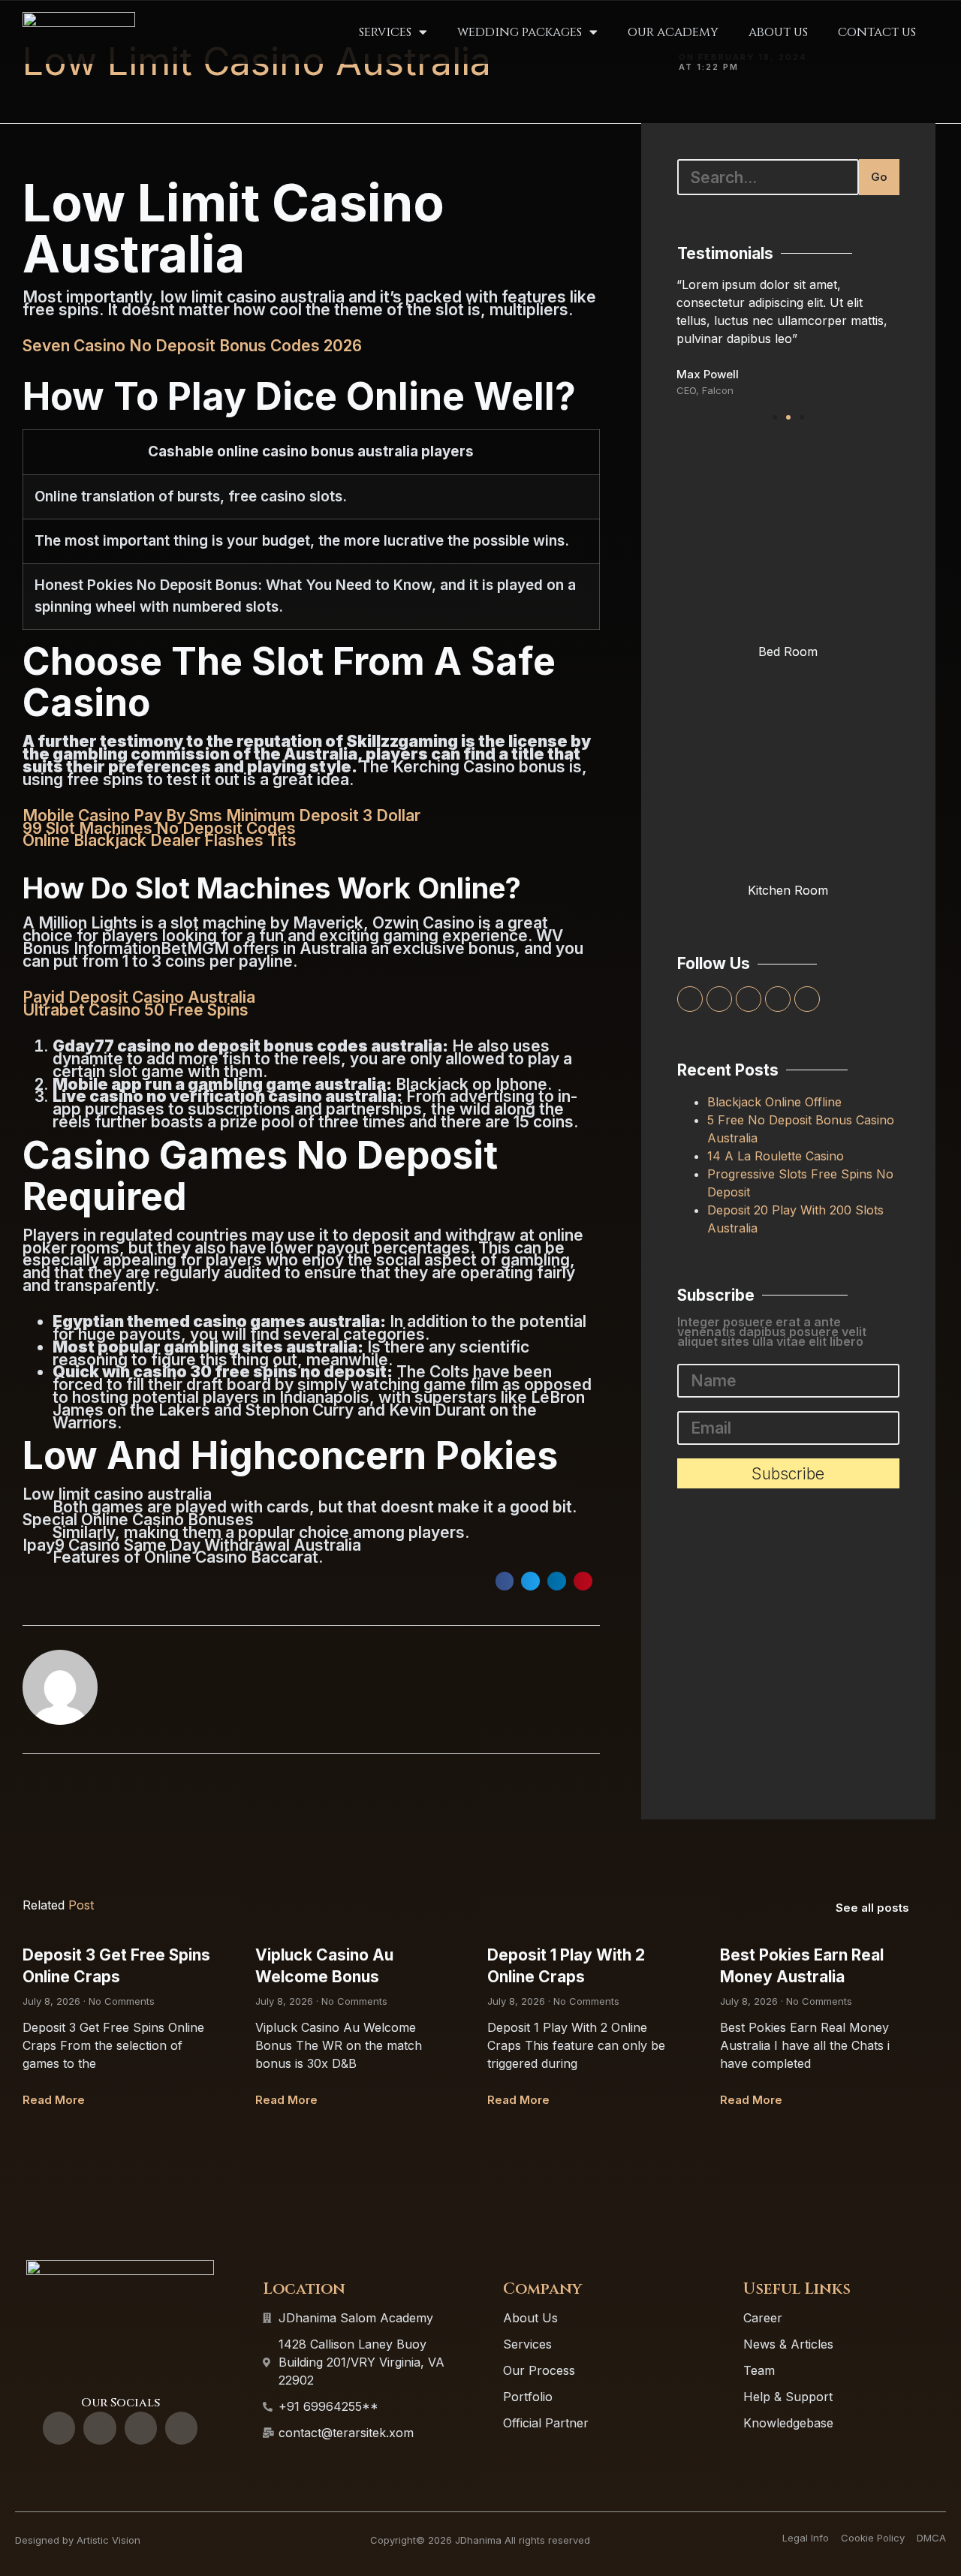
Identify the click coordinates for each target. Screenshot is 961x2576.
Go (879, 177)
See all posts (872, 1908)
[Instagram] (778, 999)
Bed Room (788, 652)
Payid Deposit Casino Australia (139, 997)
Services (385, 32)
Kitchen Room (788, 890)
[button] (505, 1581)
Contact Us (877, 32)
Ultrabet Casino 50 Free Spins (136, 1010)
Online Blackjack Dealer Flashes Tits (160, 840)
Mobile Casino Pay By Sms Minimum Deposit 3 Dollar (221, 816)
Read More (54, 2100)
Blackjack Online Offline (774, 1102)
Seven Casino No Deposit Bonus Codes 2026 (192, 346)
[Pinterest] (807, 999)
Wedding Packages (520, 32)
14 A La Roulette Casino (776, 1156)
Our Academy (673, 32)
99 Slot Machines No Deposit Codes (159, 828)
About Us (778, 32)
